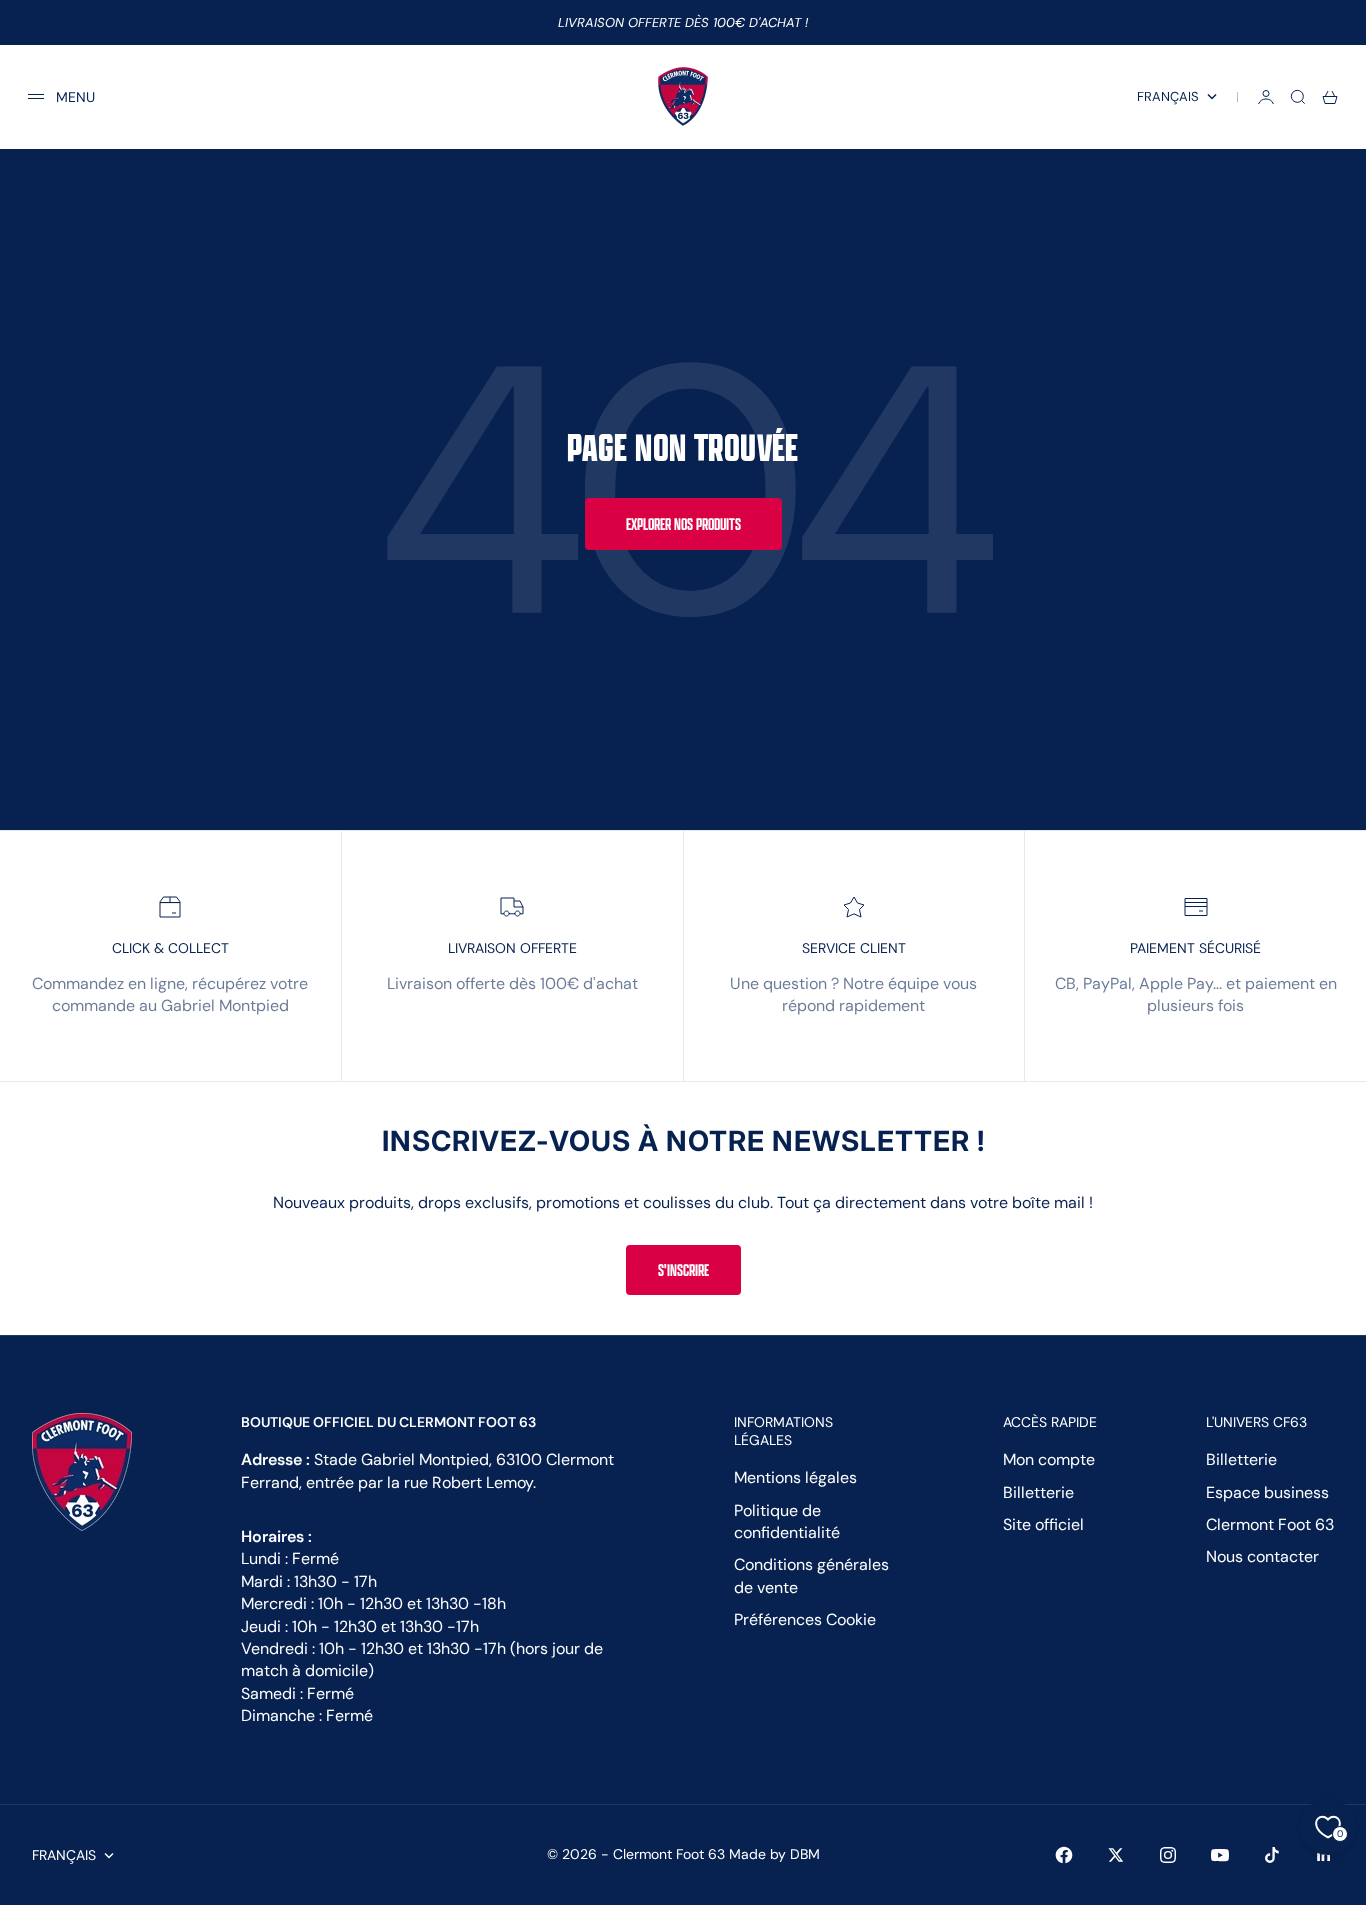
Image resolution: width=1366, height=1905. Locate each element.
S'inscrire (683, 1270)
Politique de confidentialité (787, 1521)
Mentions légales (795, 1477)
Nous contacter (1262, 1556)
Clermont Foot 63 (1270, 1524)
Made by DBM (774, 1854)
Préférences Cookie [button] (805, 1619)
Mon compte (1049, 1459)
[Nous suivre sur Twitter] (1116, 1855)
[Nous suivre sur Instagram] (1168, 1855)
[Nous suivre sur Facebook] (1064, 1855)
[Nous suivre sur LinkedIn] (1324, 1855)
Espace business (1267, 1492)
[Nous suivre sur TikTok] (1272, 1855)
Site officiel (1043, 1524)
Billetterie (1038, 1492)
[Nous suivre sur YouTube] (1220, 1855)
